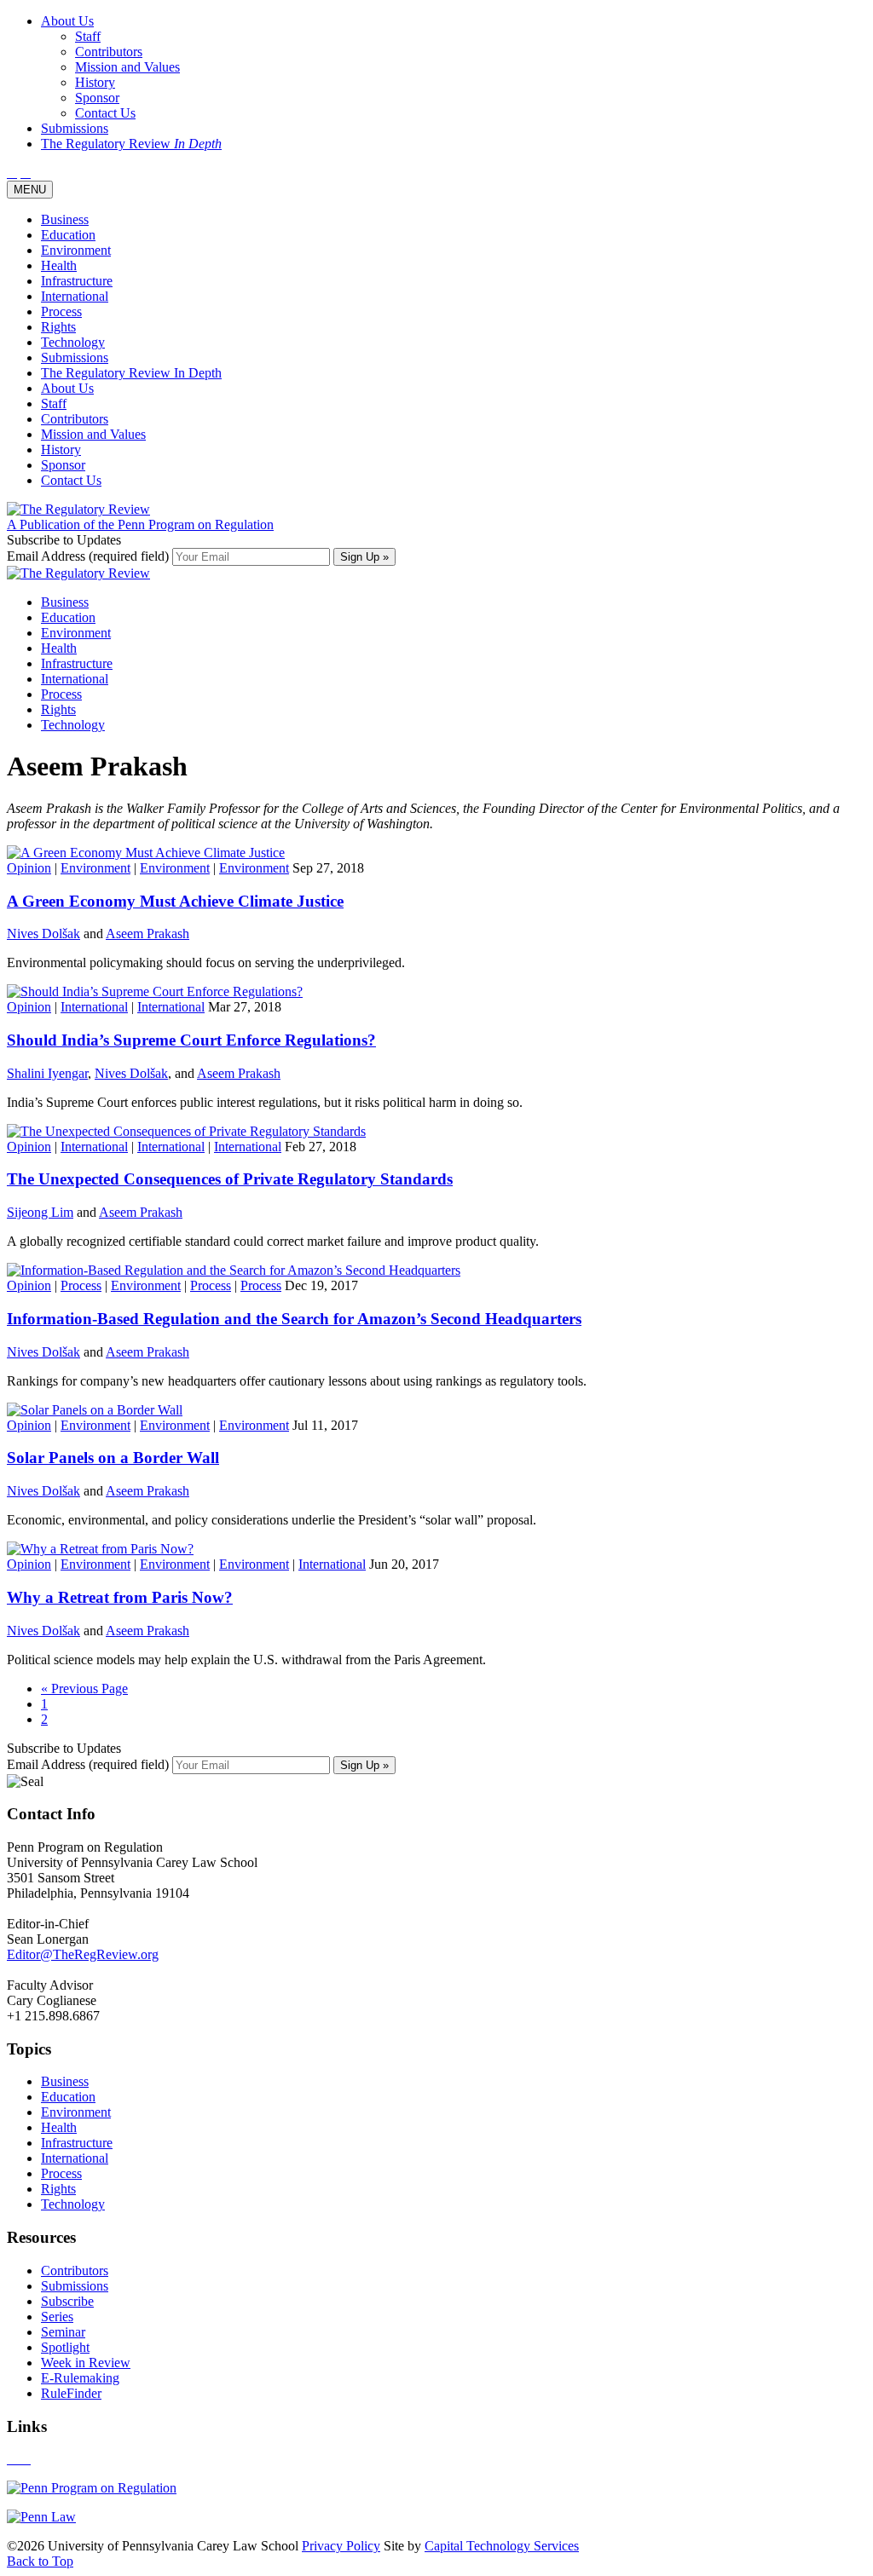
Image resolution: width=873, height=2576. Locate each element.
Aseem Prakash (147, 934)
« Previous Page (84, 1689)
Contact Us (71, 480)
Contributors (75, 419)
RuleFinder (71, 2393)
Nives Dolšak (43, 934)
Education (68, 235)
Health (59, 265)
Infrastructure (77, 281)
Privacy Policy (341, 2546)
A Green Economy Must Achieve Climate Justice (175, 901)
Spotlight (65, 2347)
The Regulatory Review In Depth (131, 373)
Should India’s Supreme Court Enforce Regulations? (191, 1040)
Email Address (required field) (90, 556)
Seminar (63, 2332)
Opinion (29, 868)
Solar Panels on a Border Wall (113, 1458)
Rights (58, 327)
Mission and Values (93, 434)
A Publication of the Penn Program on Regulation (140, 524)
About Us (67, 388)
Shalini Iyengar (47, 1073)
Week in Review (86, 2363)
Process (61, 311)
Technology (73, 342)
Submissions (75, 357)
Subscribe (67, 2301)
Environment (76, 250)
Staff (54, 403)
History (61, 450)
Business (65, 219)
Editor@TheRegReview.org (83, 1954)
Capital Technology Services (502, 2546)
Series (57, 2317)
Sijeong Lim (40, 1212)
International (75, 296)
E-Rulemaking (80, 2378)
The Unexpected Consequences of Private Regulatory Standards (230, 1179)
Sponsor (63, 465)
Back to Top (40, 2561)
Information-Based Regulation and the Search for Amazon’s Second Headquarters (294, 1319)
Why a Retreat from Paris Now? (120, 1597)
